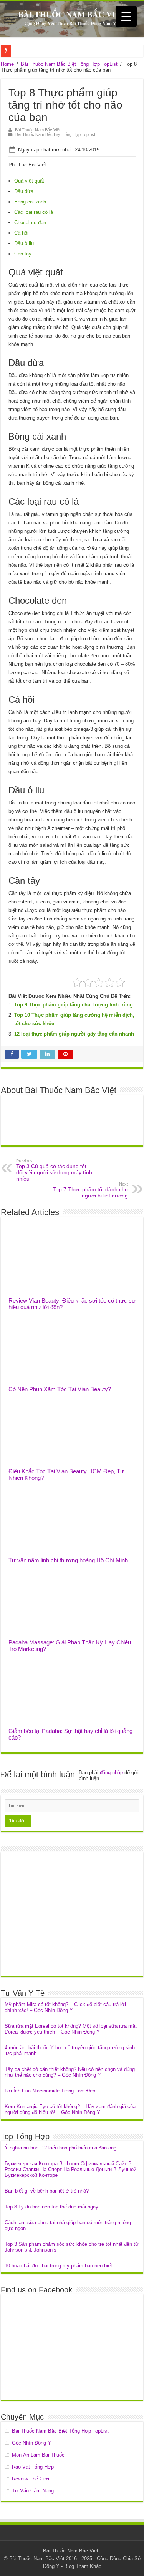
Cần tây (23, 254)
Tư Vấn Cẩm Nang (33, 2491)
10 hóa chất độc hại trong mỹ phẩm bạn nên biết (58, 2266)
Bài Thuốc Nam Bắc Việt (38, 130)
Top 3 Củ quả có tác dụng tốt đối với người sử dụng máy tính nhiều (54, 1170)
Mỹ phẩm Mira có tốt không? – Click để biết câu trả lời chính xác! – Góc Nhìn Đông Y (65, 2007)
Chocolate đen (30, 223)
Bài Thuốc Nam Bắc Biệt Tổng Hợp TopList (69, 64)
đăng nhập (111, 1772)
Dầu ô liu (24, 243)
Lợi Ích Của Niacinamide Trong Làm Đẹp (50, 2091)
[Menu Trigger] (126, 16)
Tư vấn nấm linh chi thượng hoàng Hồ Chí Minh (68, 1560)
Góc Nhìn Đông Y (31, 2443)
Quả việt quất (29, 181)
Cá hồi (21, 233)
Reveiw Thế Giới (31, 2479)
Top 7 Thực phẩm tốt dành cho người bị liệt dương (90, 1190)
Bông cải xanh (30, 202)
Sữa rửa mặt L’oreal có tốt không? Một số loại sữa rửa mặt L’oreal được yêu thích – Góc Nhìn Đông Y (71, 2029)
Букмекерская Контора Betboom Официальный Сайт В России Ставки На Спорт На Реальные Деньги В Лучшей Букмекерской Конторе (70, 2169)
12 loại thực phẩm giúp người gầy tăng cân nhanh (74, 1034)
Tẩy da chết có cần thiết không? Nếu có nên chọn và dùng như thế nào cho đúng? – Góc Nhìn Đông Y (70, 2072)
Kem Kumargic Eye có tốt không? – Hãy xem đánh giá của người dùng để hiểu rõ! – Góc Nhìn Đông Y (70, 2109)
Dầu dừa (24, 191)
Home (7, 64)
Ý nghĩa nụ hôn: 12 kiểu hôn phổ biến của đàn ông (60, 2148)
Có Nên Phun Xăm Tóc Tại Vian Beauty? (60, 1389)
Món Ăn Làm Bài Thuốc (38, 2455)
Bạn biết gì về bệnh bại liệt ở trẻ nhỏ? (47, 2191)
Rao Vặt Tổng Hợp (33, 2467)
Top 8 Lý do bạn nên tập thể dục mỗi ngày (51, 2207)
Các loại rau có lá (34, 212)
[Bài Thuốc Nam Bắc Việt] (72, 19)
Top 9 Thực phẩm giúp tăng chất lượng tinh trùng (74, 1005)
